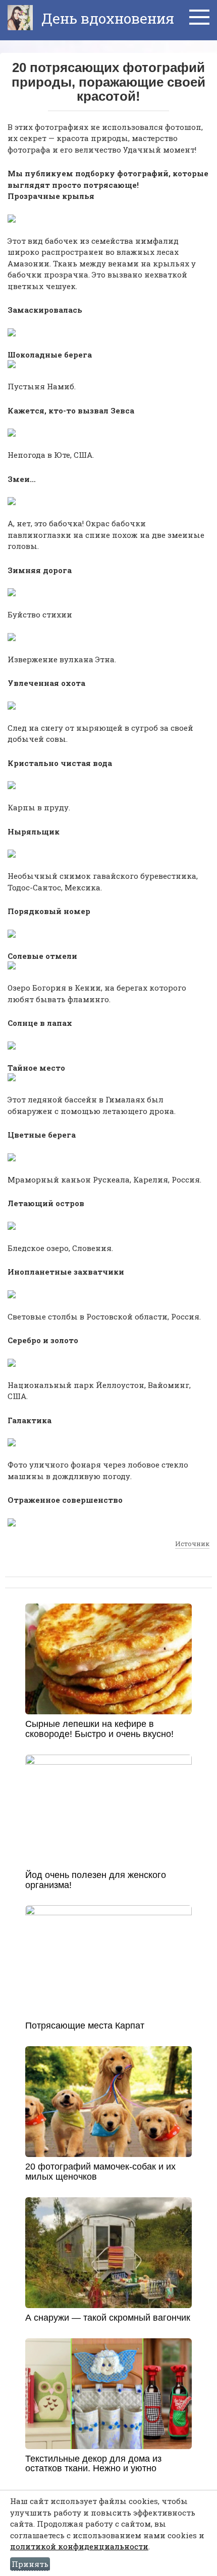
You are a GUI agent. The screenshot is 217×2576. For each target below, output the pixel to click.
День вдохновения (106, 18)
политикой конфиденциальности (79, 2546)
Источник (192, 1544)
